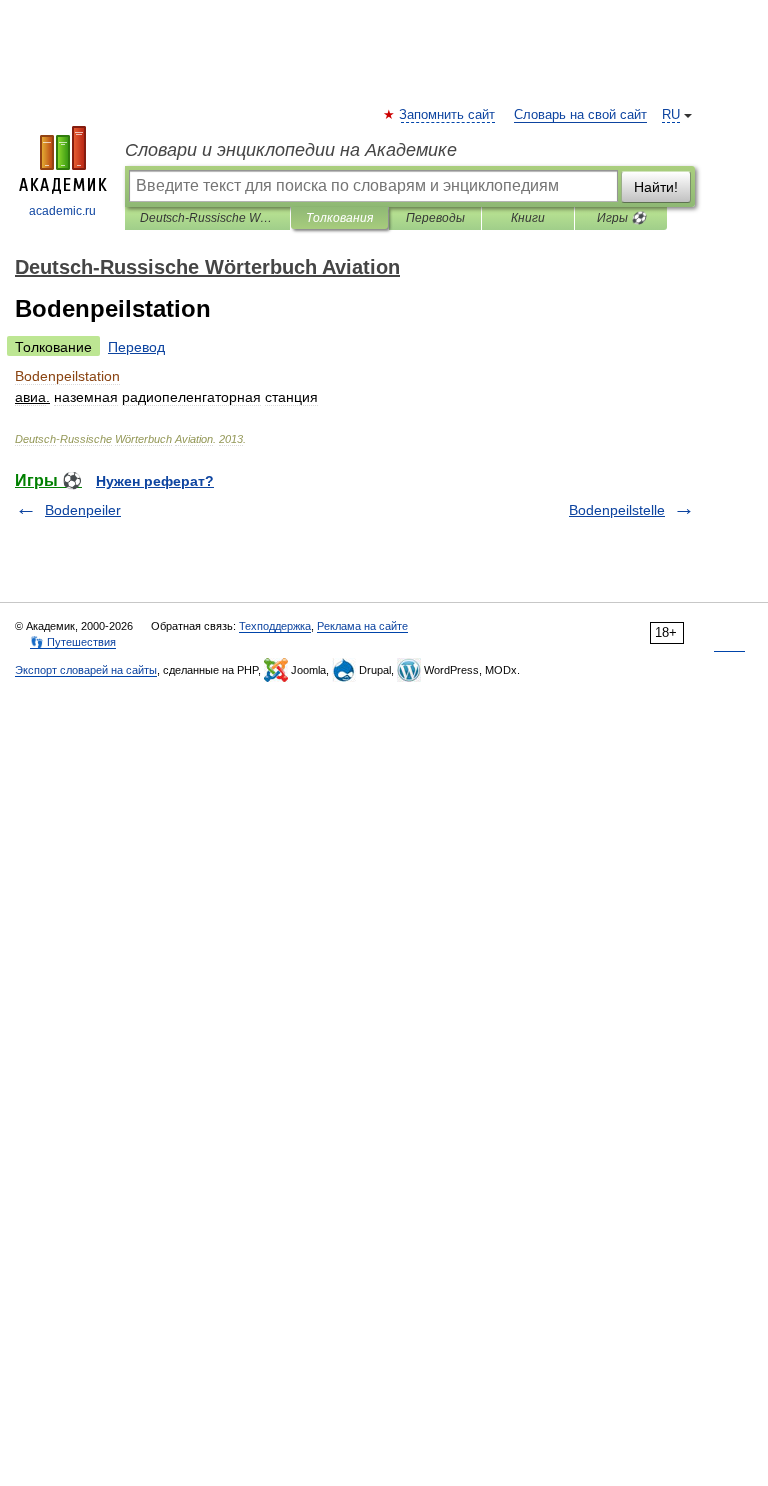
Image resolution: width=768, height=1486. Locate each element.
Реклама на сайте (362, 626)
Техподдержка (275, 626)
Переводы (435, 218)
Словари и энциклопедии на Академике (291, 150)
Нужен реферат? (155, 481)
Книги (528, 218)
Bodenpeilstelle (617, 510)
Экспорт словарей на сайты (86, 670)
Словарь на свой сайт (580, 115)
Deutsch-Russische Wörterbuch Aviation (207, 218)
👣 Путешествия (73, 642)
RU (671, 115)
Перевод (136, 347)
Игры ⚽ (621, 218)
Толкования (339, 218)
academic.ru (62, 211)
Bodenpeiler (83, 510)
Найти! (656, 187)
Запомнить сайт (448, 115)
